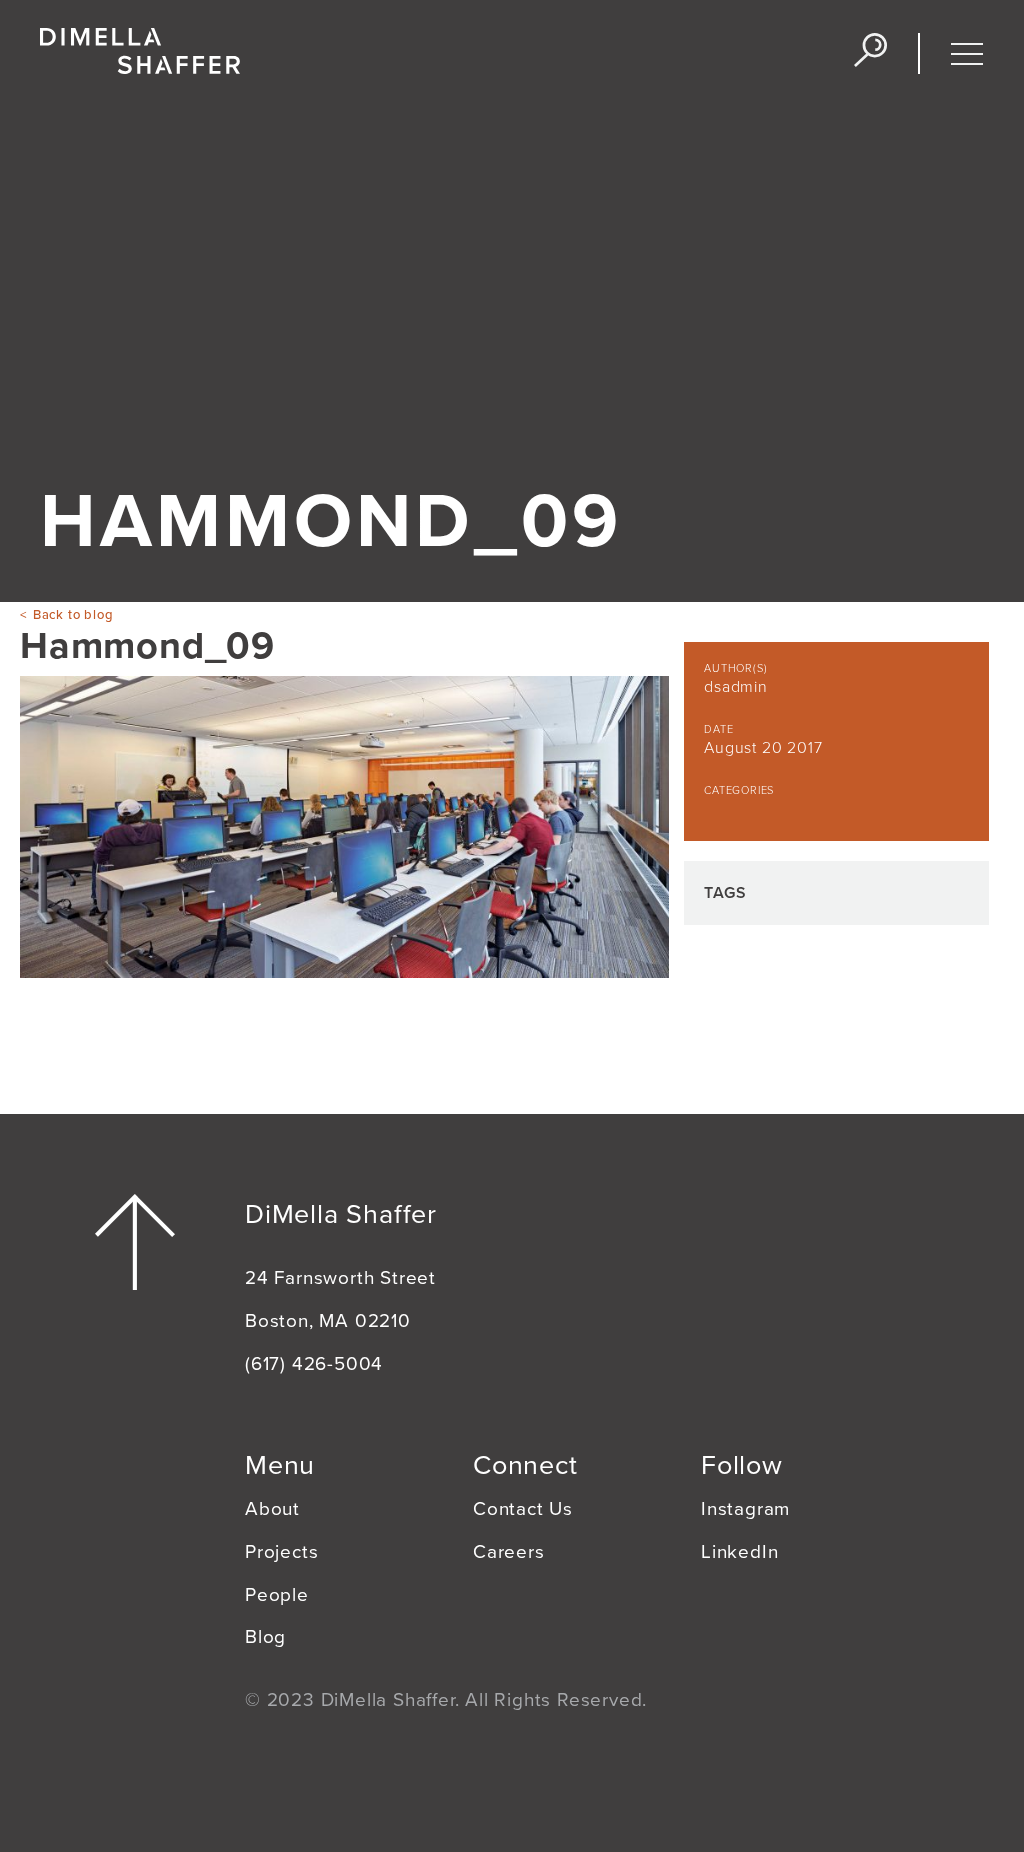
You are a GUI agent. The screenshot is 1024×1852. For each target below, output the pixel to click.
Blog (265, 1637)
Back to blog (73, 615)
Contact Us (523, 1509)
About (272, 1509)
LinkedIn (739, 1552)
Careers (509, 1552)
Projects (281, 1552)
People (277, 1595)
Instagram (745, 1509)
